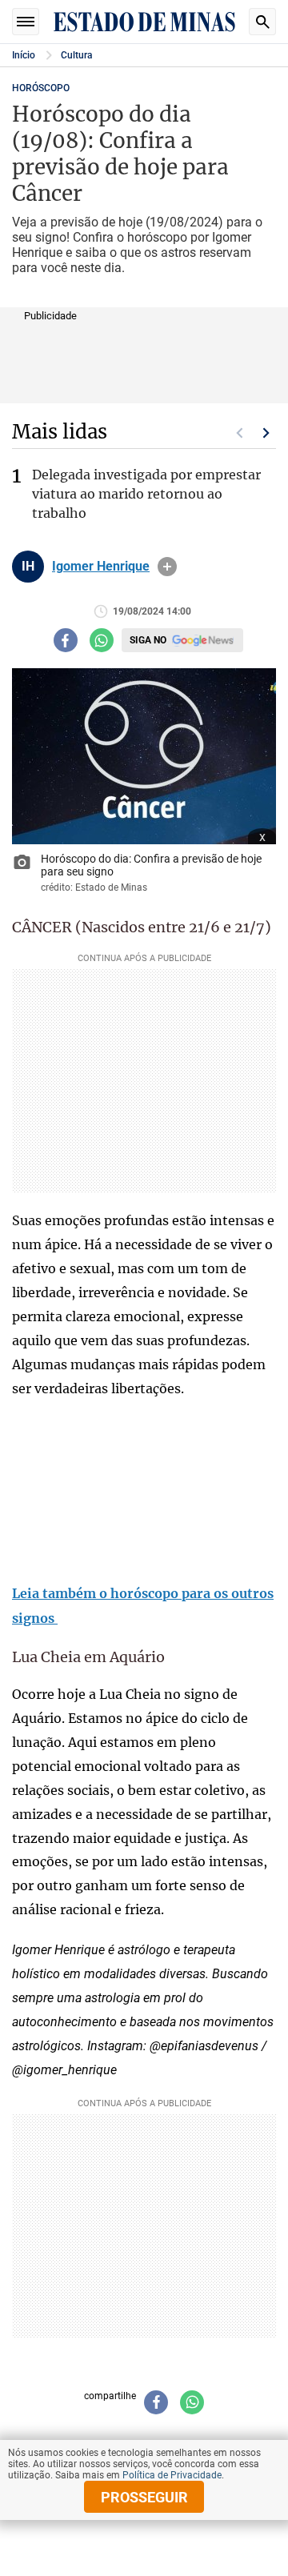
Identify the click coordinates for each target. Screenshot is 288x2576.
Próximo (266, 433)
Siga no (148, 640)
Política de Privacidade (172, 2475)
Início (24, 55)
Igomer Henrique (101, 567)
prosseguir (144, 2497)
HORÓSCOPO (41, 88)
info (167, 567)
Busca (262, 22)
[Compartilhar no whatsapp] (102, 640)
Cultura (76, 55)
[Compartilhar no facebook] (66, 640)
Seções (26, 22)
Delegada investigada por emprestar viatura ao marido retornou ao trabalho (146, 494)
